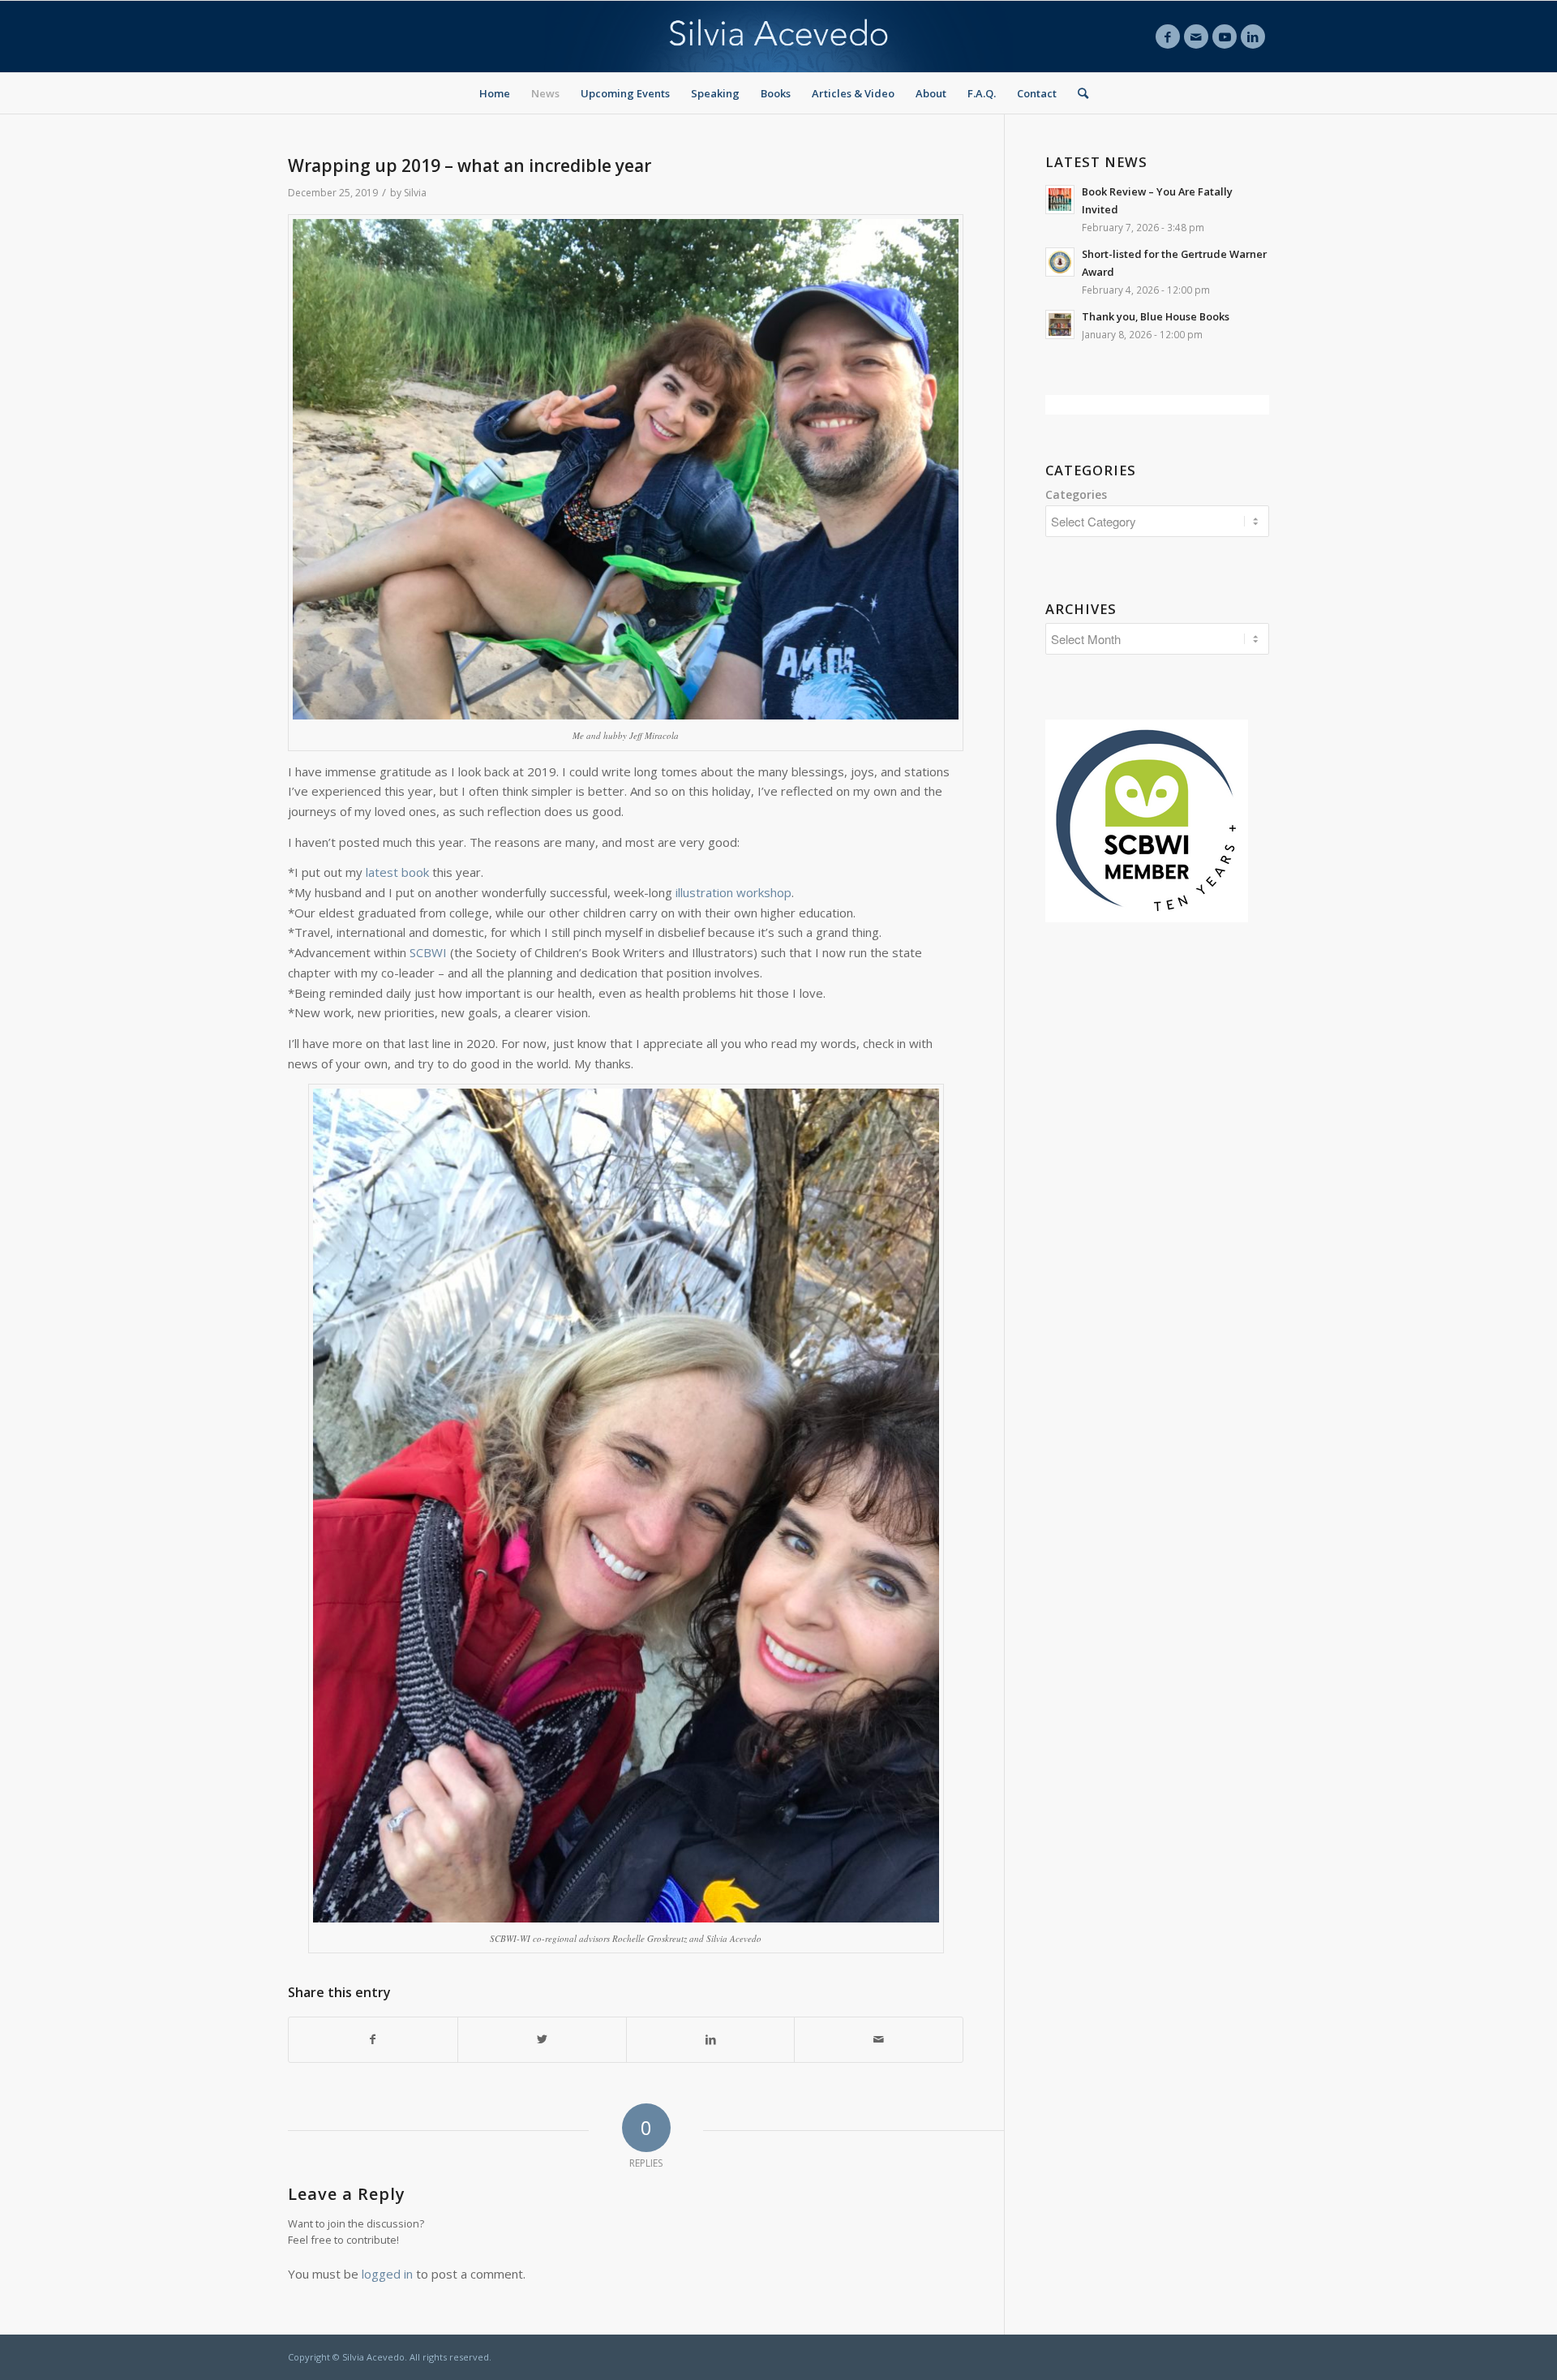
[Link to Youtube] (1225, 37)
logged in (387, 2274)
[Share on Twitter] (542, 2040)
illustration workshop (733, 892)
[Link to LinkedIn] (1253, 37)
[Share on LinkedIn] (711, 2040)
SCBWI (428, 952)
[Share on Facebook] (373, 2040)
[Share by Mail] (879, 2040)
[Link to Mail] (1196, 37)
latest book (397, 872)
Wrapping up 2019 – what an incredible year (470, 165)
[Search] (1078, 93)
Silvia (415, 193)
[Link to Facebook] (1168, 37)
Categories (1076, 494)
